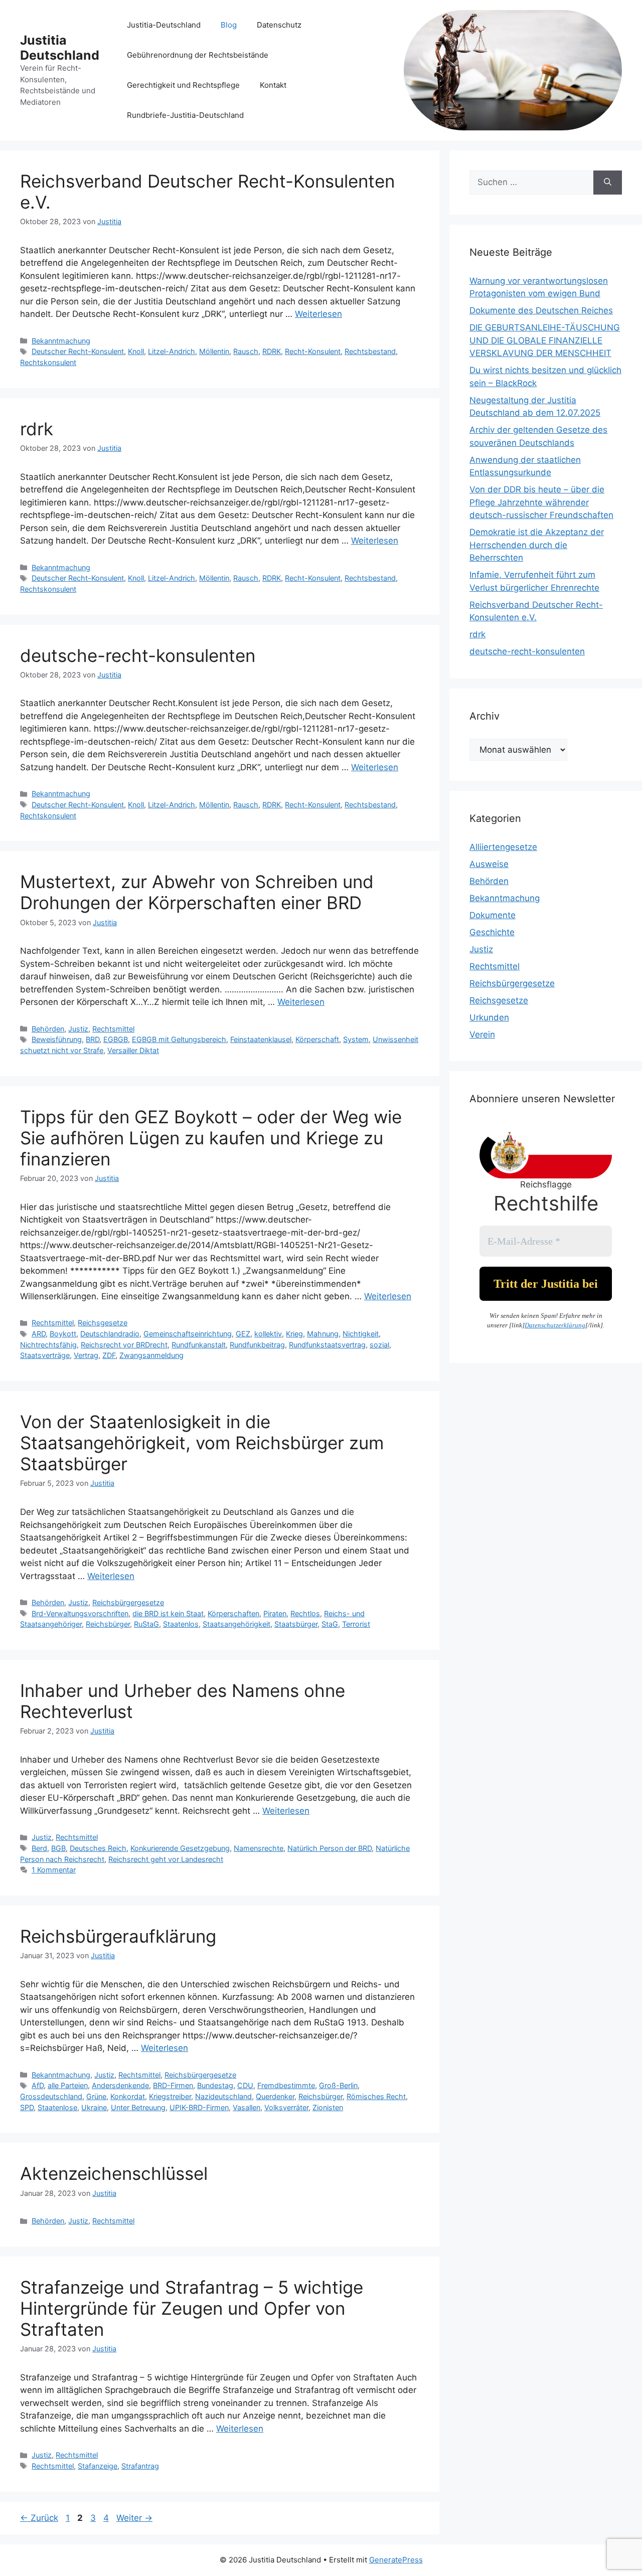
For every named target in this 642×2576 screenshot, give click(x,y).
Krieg (294, 1334)
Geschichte (492, 932)
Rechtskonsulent (48, 362)
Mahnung (323, 1334)
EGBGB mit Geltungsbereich (179, 1039)
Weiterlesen (318, 314)
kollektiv (268, 1334)
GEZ (243, 1334)
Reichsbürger (108, 1624)
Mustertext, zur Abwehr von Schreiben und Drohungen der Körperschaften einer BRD (197, 892)
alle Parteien (68, 2085)
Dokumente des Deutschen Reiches (541, 310)
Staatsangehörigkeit (236, 1624)
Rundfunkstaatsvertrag (327, 1345)
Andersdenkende (120, 2085)
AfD (38, 2085)
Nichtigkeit (361, 1334)
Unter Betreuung (138, 2107)
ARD (39, 1334)
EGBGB (116, 1039)
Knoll (136, 351)
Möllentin (214, 351)
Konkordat (128, 2096)
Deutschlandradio (110, 1334)
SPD (27, 2107)
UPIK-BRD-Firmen (199, 2107)
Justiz (78, 1029)
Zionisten (328, 2107)
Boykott (63, 1334)
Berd (39, 1848)
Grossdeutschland (51, 2096)
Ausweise (489, 864)
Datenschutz (279, 25)
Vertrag (86, 1355)
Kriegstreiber (170, 2096)
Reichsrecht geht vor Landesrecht (166, 1859)
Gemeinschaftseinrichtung (188, 1334)
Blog (229, 25)
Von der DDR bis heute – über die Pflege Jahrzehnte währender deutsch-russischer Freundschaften (541, 502)
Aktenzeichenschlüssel (114, 2173)
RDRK (272, 351)
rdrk (37, 429)
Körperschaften (233, 1613)
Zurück (39, 2518)
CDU (245, 2085)
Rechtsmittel (113, 1029)
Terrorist (356, 1624)
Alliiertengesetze (503, 847)
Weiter (134, 2518)
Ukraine (94, 2107)
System (356, 1039)
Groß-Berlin (338, 2085)
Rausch (246, 351)
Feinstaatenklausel (261, 1039)
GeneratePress (396, 2560)
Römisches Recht (376, 2096)
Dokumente (493, 915)
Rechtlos (305, 1613)
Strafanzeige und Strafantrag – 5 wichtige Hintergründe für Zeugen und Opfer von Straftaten (192, 2308)
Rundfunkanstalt (199, 1345)
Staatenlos (181, 1624)
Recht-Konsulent (313, 351)
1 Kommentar (54, 1870)
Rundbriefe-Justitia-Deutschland (185, 115)
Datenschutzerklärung (555, 1325)
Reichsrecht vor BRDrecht (124, 1345)
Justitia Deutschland (60, 48)
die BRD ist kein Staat (168, 1613)
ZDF (109, 1355)
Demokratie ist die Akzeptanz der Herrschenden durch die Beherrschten (537, 545)
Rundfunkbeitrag (257, 1345)
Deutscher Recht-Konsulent (78, 351)
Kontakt (273, 85)
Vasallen (247, 2107)
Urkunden (489, 1017)
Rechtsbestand (370, 351)
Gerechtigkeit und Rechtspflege (183, 85)
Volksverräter (286, 2107)
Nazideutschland (223, 2096)
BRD (93, 1039)
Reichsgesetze (103, 1323)
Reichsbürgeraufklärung (118, 1936)
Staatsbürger (296, 1624)
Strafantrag (140, 2466)
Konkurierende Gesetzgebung (180, 1848)
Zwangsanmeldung (151, 1355)
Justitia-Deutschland (164, 25)
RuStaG (146, 1624)
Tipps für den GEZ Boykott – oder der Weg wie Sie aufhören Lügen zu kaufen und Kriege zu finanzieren (211, 1138)
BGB (58, 1848)
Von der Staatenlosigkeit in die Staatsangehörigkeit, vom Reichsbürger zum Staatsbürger (202, 1443)
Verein (482, 1035)
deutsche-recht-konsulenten (138, 655)
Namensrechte (259, 1848)
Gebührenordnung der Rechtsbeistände (198, 55)
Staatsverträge (45, 1355)
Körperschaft (317, 1039)
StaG (330, 1624)
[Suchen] (608, 183)
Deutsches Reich (98, 1848)
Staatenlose (57, 2107)
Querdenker (275, 2096)
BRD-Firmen (173, 2085)
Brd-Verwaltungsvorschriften (80, 1613)
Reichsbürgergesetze (128, 1602)
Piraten (275, 1613)
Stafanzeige (98, 2466)
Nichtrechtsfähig (48, 1345)
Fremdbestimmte (286, 2085)
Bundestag (215, 2085)
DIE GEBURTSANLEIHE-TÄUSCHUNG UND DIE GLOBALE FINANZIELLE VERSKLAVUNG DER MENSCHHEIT (545, 340)
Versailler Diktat (133, 1050)
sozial (379, 1345)
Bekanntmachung (61, 341)
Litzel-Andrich (172, 351)
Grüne (96, 2096)
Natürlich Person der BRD (330, 1848)
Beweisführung (57, 1039)
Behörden (48, 1029)
